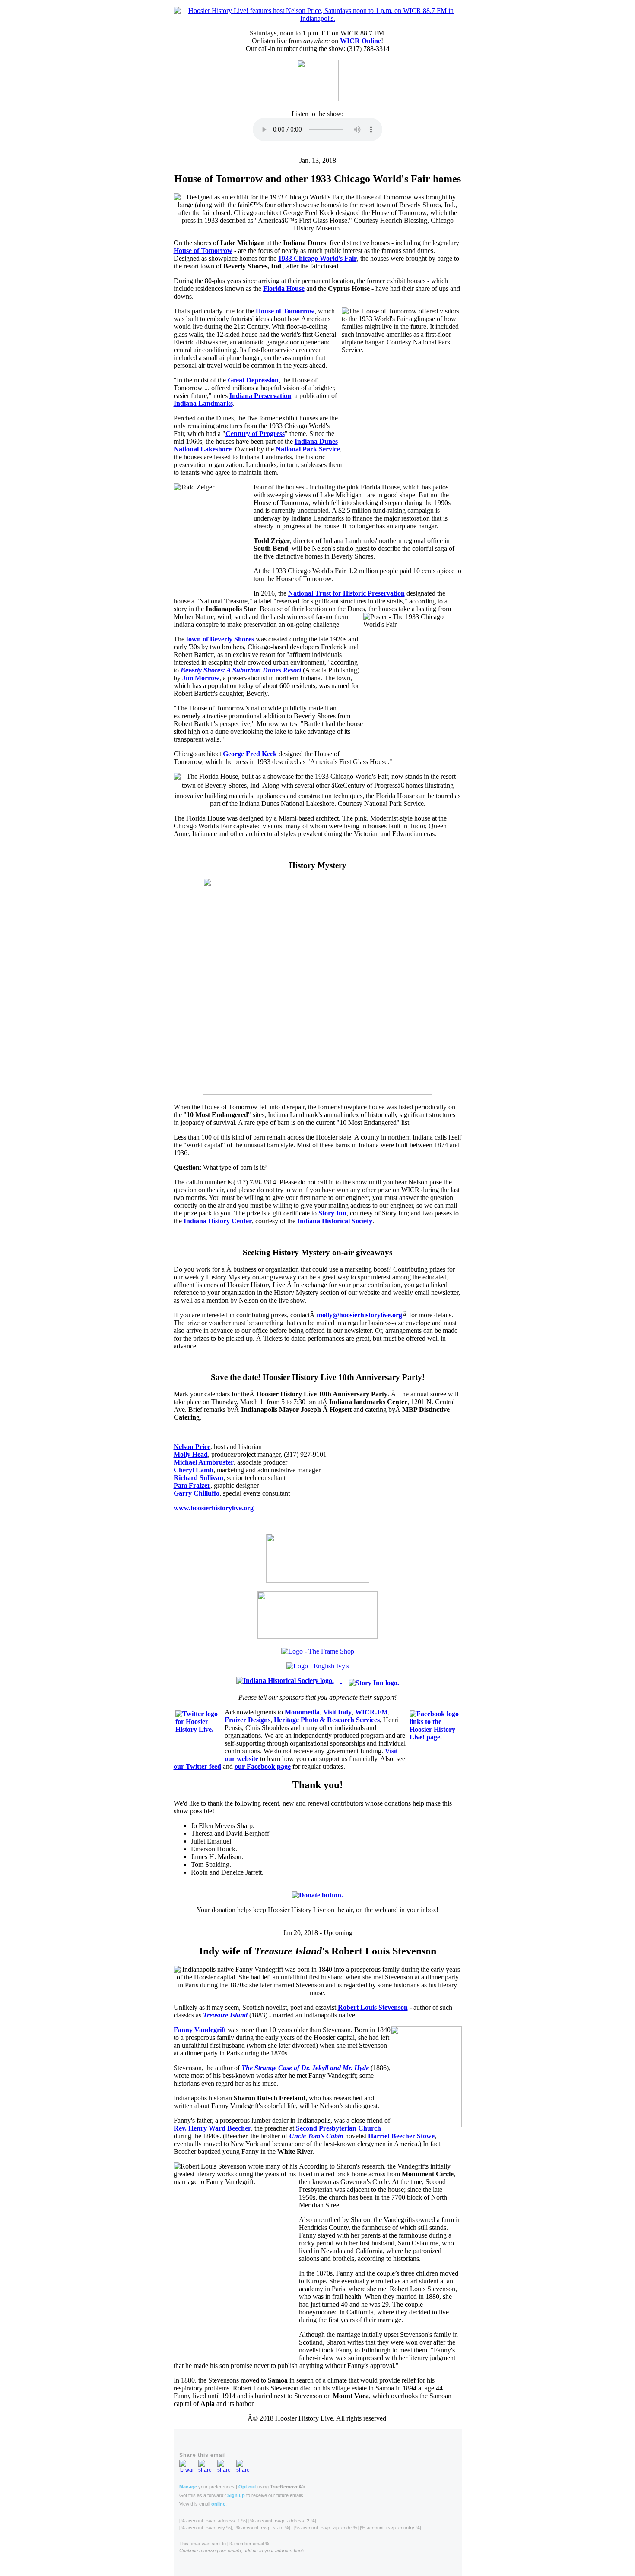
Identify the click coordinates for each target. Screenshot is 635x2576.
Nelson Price (192, 1447)
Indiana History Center (218, 1221)
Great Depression (253, 380)
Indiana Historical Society (335, 1221)
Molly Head (191, 1454)
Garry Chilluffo (197, 1493)
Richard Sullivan (198, 1478)
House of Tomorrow (203, 251)
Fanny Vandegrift (200, 2030)
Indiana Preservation (260, 396)
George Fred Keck (250, 754)
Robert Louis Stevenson (373, 2007)
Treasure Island (225, 2015)
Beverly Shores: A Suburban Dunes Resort (241, 670)
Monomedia (302, 1712)
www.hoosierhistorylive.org (214, 1508)
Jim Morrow (201, 678)
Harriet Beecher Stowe (401, 2136)
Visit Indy (337, 1712)
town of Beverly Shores (220, 639)
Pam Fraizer (192, 1485)
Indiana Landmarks (203, 403)
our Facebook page (263, 1766)
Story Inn (332, 1213)
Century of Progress (255, 434)
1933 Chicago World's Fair (317, 258)
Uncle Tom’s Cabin (316, 2136)
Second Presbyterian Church (338, 2128)
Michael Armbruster (204, 1462)
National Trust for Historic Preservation (346, 593)
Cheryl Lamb (194, 1470)
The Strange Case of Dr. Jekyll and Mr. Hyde (305, 2068)
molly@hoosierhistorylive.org (359, 1315)
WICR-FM (371, 1712)
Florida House (284, 289)
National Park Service (308, 449)
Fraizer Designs (248, 1720)
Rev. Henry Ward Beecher (212, 2128)
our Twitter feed (197, 1766)
